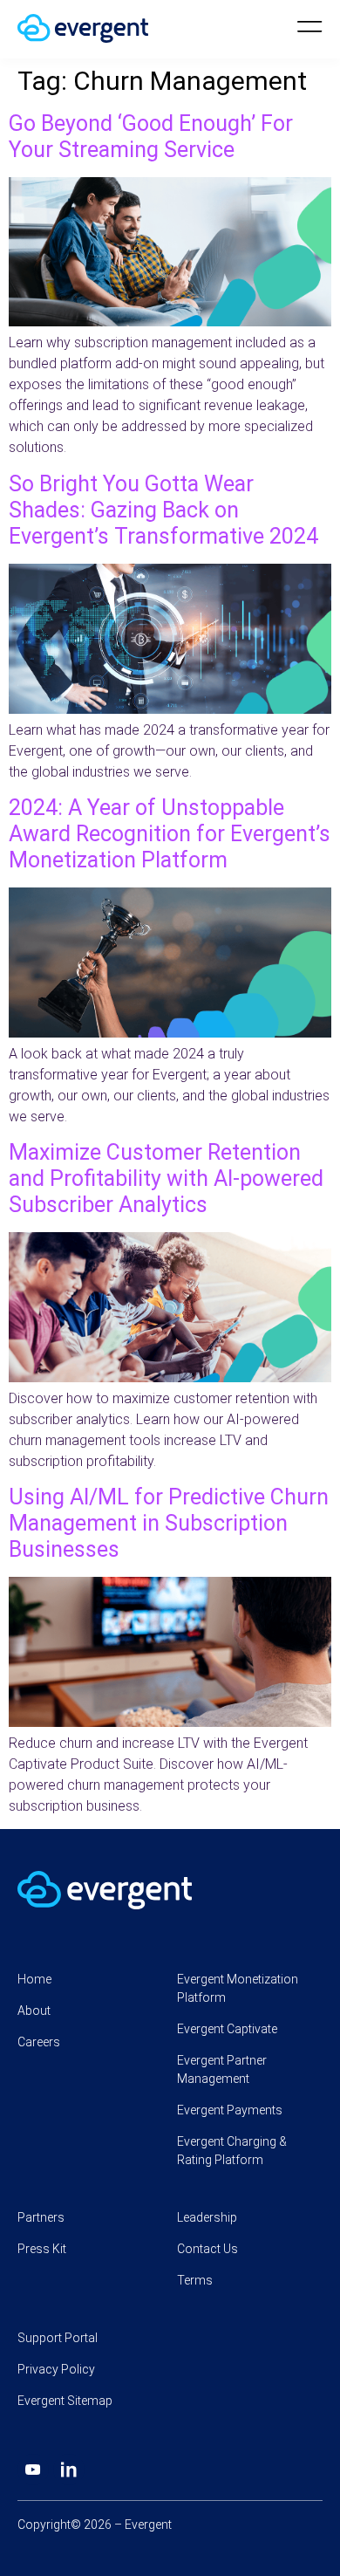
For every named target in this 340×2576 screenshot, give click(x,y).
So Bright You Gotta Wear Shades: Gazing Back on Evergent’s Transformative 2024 (163, 510)
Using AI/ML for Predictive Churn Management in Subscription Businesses (169, 1523)
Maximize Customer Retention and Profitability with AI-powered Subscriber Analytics (166, 1178)
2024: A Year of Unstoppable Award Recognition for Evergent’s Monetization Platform (170, 834)
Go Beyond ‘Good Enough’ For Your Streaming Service (151, 137)
